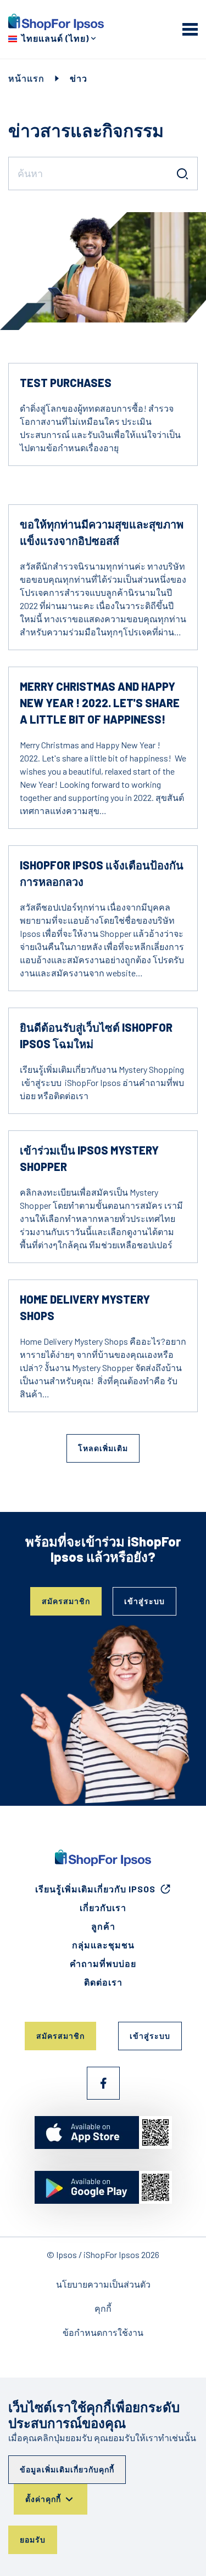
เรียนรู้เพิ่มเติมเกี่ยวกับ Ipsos (95, 1889)
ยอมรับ (33, 2540)
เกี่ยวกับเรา (103, 1907)
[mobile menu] (190, 29)
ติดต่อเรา (103, 1982)
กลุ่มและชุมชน (103, 1945)
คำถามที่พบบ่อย (103, 1963)
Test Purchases (66, 383)
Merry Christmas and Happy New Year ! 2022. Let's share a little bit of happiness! (100, 703)
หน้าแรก (26, 78)
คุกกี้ (103, 2308)
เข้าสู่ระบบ (144, 1601)
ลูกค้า (103, 1926)
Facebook (103, 2083)
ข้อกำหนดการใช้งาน (103, 2332)
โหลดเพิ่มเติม (103, 1448)
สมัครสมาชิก (66, 1601)
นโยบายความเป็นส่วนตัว (103, 2284)
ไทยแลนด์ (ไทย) (55, 38)
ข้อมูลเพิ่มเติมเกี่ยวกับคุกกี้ (67, 2469)
